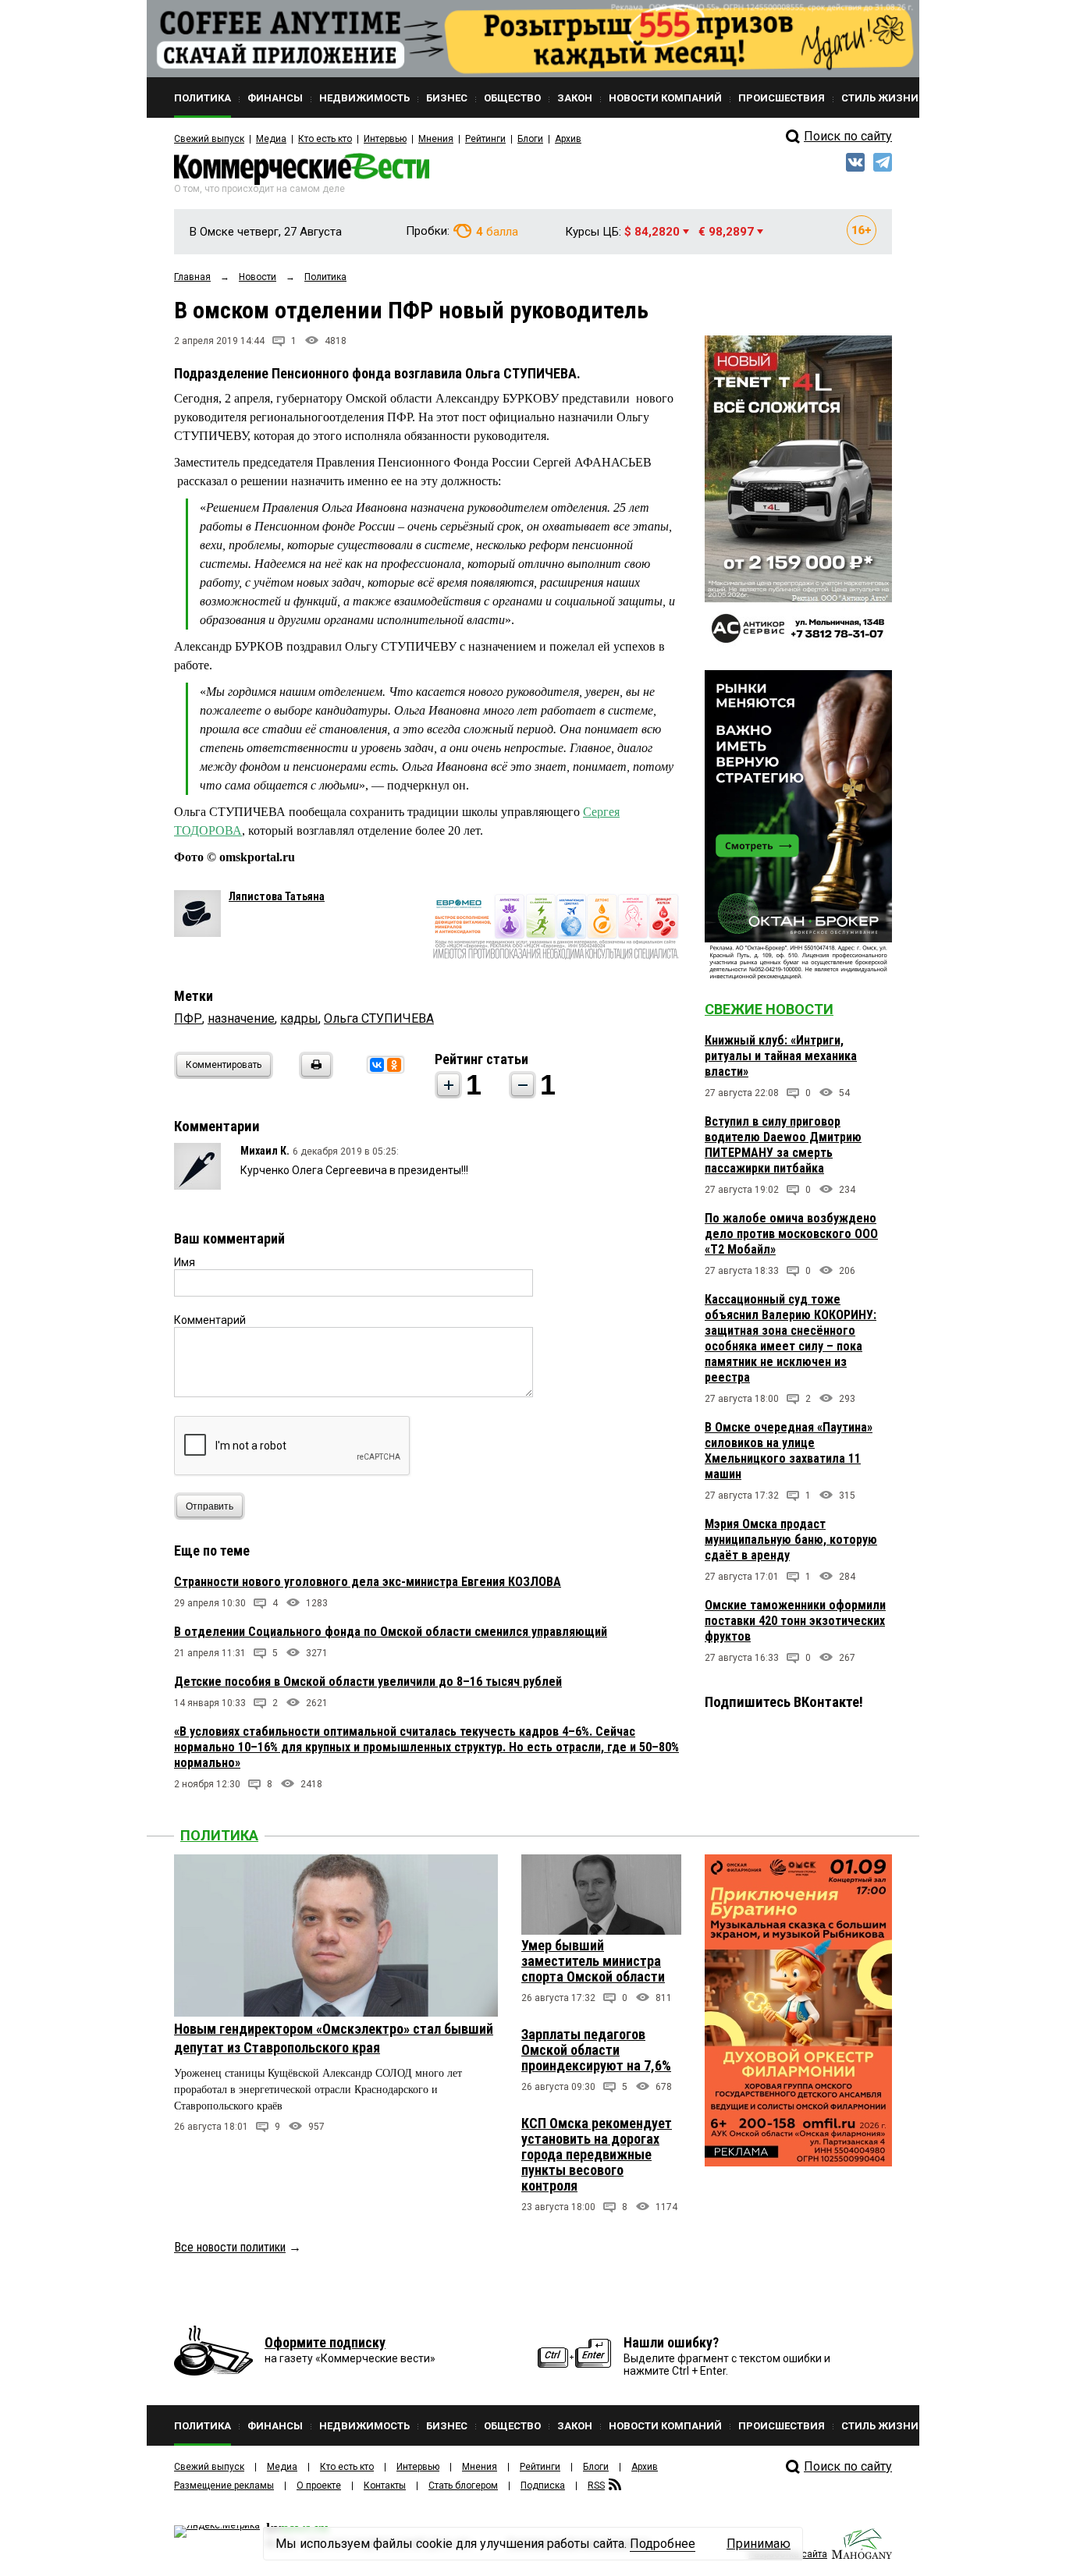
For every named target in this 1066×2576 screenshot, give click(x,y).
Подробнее (663, 2544)
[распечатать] (314, 1075)
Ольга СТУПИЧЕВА (379, 1018)
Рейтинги (485, 139)
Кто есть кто (325, 139)
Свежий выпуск (209, 139)
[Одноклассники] (394, 1065)
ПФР (188, 1018)
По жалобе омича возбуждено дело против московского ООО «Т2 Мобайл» (791, 1234)
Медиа (271, 139)
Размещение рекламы (224, 2486)
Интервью (385, 139)
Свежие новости (769, 1009)
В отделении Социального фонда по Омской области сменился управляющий (391, 1632)
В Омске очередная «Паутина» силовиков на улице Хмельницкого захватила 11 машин (789, 1451)
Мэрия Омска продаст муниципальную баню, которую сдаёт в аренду (791, 1540)
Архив (568, 139)
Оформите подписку (325, 2342)
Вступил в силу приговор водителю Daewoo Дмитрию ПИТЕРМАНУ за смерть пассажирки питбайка (783, 1145)
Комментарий (210, 1320)
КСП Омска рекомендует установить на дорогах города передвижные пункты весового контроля (597, 2154)
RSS (596, 2486)
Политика (219, 1835)
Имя (185, 1262)
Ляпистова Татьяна (277, 896)
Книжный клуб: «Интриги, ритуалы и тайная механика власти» (781, 1056)
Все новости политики (230, 2247)
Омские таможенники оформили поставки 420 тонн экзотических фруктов (795, 1621)
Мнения (436, 139)
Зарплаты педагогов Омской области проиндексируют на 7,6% (596, 2050)
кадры (299, 1018)
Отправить (210, 1506)
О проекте (319, 2486)
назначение (241, 1018)
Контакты (385, 2486)
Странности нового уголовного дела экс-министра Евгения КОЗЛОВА (368, 1582)
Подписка (543, 2486)
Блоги (530, 139)
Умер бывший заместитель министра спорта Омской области (593, 1961)
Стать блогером (463, 2486)
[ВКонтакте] (377, 1065)
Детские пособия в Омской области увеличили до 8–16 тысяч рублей (368, 1682)
